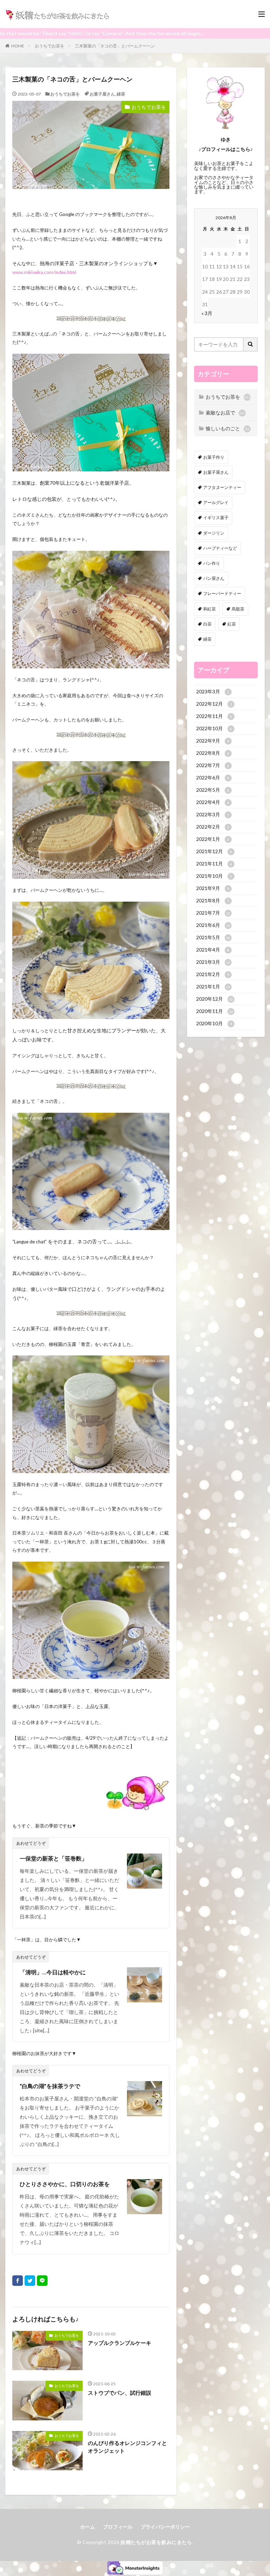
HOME (18, 46)
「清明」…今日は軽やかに (53, 1972)
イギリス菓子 (216, 518)
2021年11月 (214, 864)
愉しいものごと (227, 428)
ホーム (88, 2527)
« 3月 (207, 313)
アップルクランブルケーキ (120, 2343)
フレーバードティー (222, 593)
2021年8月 (213, 900)
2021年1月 (213, 986)
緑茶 (121, 94)
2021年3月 (213, 962)
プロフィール (118, 2527)
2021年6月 (213, 925)
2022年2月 (213, 827)
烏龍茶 (238, 609)
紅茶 (232, 624)
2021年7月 (213, 913)
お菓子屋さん (102, 94)
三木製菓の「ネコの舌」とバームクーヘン (115, 46)
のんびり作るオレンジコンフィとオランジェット (127, 2447)
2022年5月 (213, 790)
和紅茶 (210, 609)
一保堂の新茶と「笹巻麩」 (53, 1858)
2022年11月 (214, 716)
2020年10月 (214, 1023)
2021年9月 (213, 888)
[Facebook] (18, 2281)
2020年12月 (215, 999)
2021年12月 (214, 851)
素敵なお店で (225, 413)
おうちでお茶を (50, 46)
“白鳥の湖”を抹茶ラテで (50, 2086)
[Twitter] (30, 2281)
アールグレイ (216, 502)
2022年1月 (213, 839)
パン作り (212, 563)
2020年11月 (215, 1011)
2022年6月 (213, 777)
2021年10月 (214, 876)
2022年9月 (213, 741)
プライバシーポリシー (165, 2527)
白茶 (207, 624)
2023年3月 (213, 691)
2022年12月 (214, 704)
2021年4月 (213, 950)
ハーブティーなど (220, 548)
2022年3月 (213, 814)
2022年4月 (213, 802)
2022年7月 (213, 765)
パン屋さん (214, 578)
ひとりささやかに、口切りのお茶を (65, 2184)
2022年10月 (214, 728)
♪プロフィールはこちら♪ (226, 149)
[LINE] (42, 2281)
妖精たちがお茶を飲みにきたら (156, 2542)
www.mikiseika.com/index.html (44, 272)
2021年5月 (213, 937)
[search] (251, 344)
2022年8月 (213, 753)
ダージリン (214, 533)
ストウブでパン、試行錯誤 (120, 2393)
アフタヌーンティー (222, 487)
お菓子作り (214, 457)
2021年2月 (213, 974)
